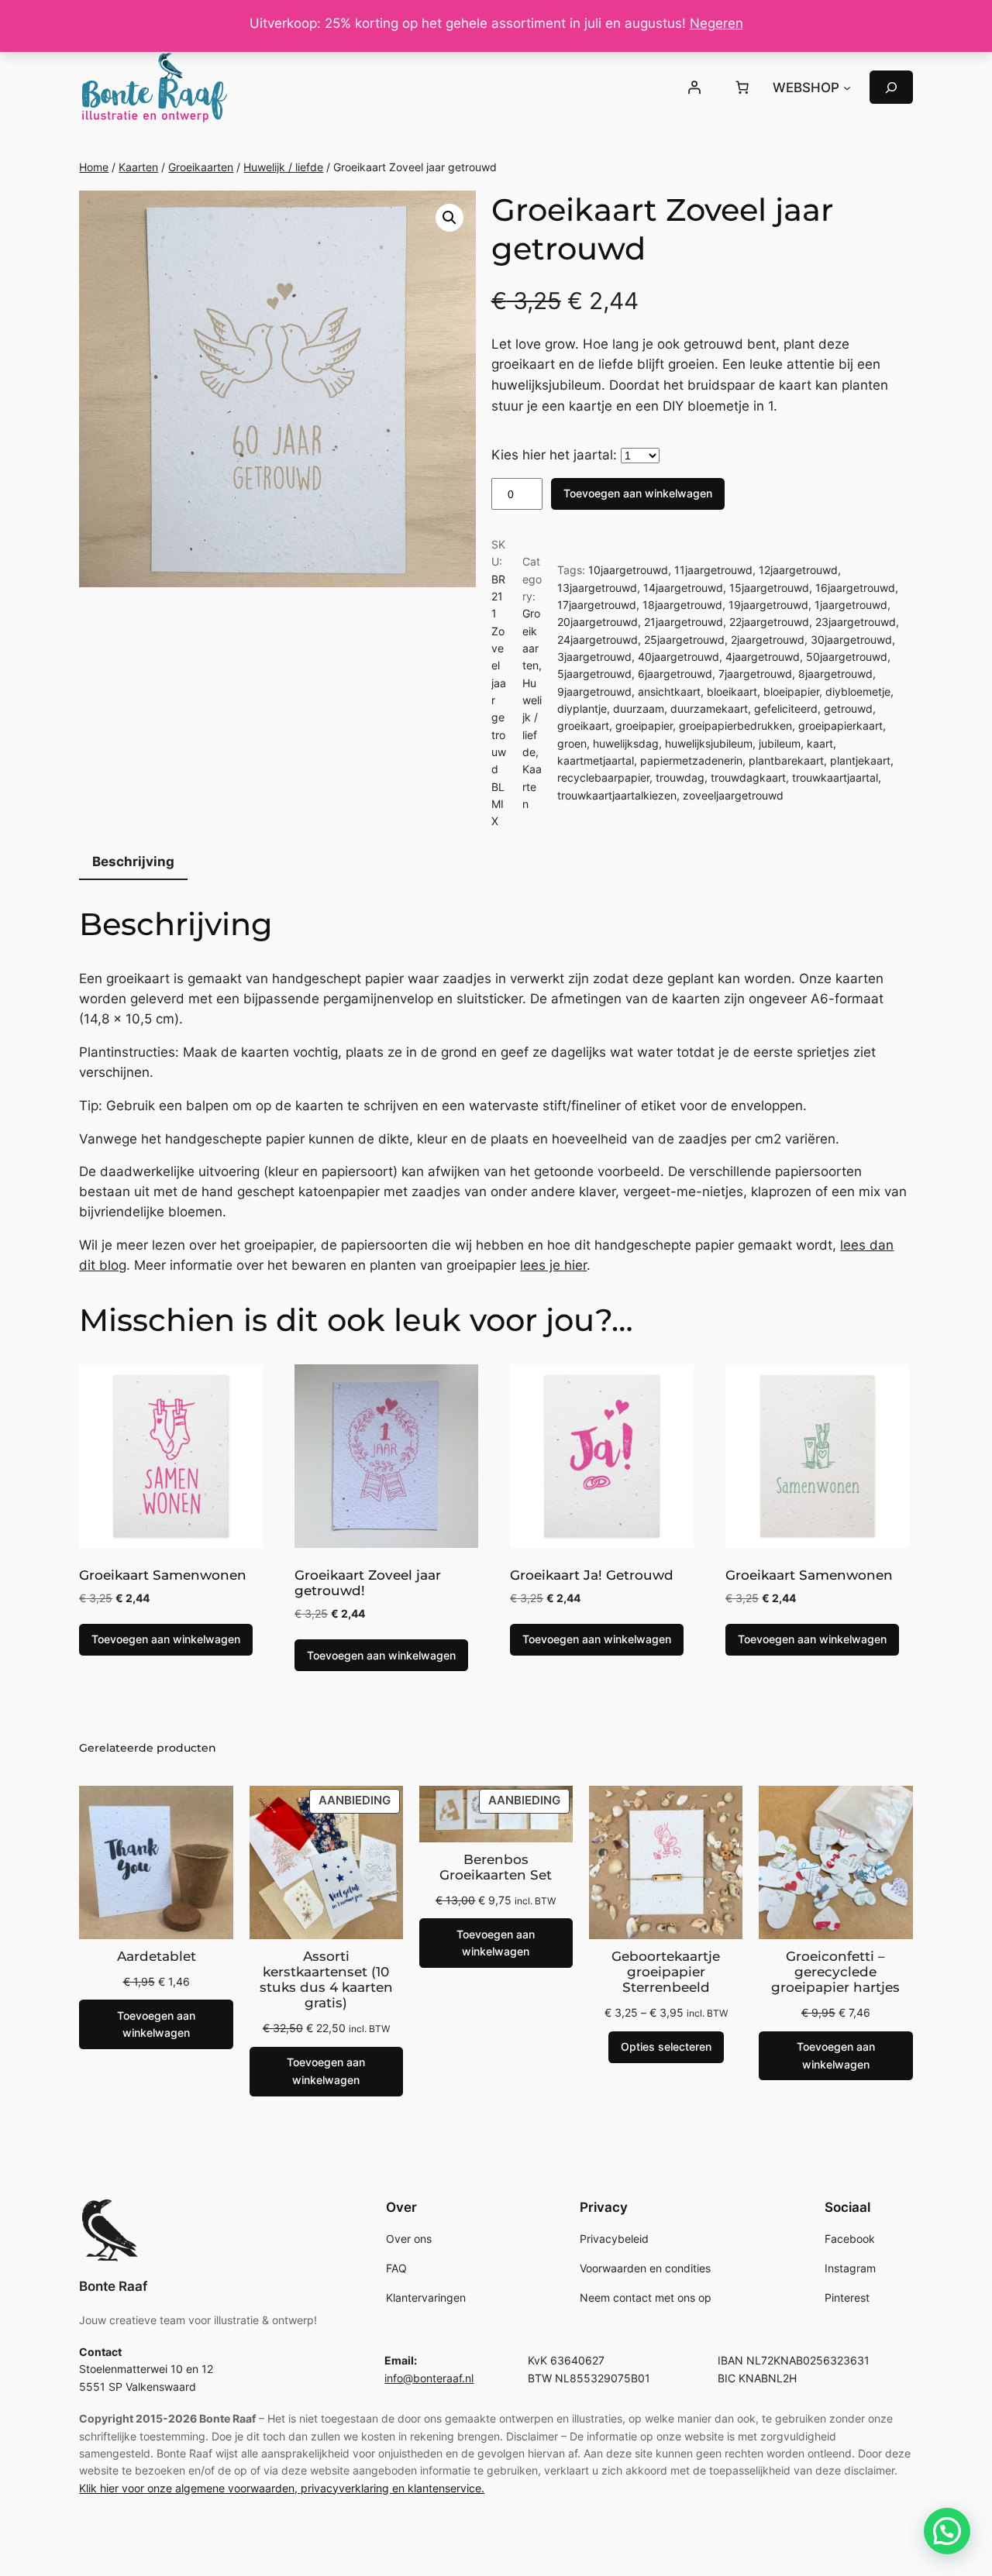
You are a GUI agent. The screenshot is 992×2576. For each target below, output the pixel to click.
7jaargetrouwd (755, 674)
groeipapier (644, 726)
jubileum (780, 743)
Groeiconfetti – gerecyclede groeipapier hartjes (835, 1972)
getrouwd (848, 708)
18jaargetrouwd (682, 605)
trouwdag (680, 777)
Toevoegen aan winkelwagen (638, 493)
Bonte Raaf (113, 2286)
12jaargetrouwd (798, 570)
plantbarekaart (786, 760)
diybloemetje (858, 691)
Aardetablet (157, 1956)
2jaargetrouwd (768, 640)
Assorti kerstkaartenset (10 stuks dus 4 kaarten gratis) (326, 1979)
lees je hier (553, 1265)
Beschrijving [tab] (133, 862)
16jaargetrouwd (855, 588)
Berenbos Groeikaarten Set (496, 1867)
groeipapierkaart (840, 726)
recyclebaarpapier (603, 777)
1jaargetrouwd (851, 605)
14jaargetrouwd (683, 588)
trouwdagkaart (748, 777)
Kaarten (138, 167)
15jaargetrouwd (769, 588)
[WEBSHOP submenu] (847, 88)
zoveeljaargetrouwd (733, 795)
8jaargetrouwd (835, 674)
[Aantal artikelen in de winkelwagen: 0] (742, 88)
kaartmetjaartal (596, 760)
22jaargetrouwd (769, 622)
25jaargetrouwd (684, 640)
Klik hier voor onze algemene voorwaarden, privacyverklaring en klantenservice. (282, 2488)
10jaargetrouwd (628, 570)
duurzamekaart (709, 708)
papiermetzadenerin (691, 760)
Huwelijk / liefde (283, 167)
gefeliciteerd (786, 708)
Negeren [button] (716, 23)
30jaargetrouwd (851, 640)
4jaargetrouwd (763, 657)
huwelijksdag (626, 743)
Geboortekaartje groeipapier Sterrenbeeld (666, 1972)
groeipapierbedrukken (735, 726)
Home (94, 167)
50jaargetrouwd (847, 657)
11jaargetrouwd (713, 570)
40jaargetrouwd (679, 657)
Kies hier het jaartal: (554, 455)
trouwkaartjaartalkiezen (617, 795)
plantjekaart (860, 760)
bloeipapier (791, 691)
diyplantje (582, 708)
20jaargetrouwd (598, 622)
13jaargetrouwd (597, 588)
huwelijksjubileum (709, 743)
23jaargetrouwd (856, 622)
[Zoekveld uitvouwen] (891, 87)
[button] (449, 218)
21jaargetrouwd (684, 622)
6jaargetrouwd (675, 674)
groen (572, 743)
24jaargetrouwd (598, 640)
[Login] (694, 88)
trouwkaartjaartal (835, 777)
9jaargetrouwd (594, 691)
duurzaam (639, 708)
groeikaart (583, 726)
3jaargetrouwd (594, 657)
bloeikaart (732, 691)
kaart (820, 743)
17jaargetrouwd (597, 605)
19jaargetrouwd (768, 605)
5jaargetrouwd (594, 674)
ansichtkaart (669, 691)
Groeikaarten (201, 167)
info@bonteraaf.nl (429, 2378)
